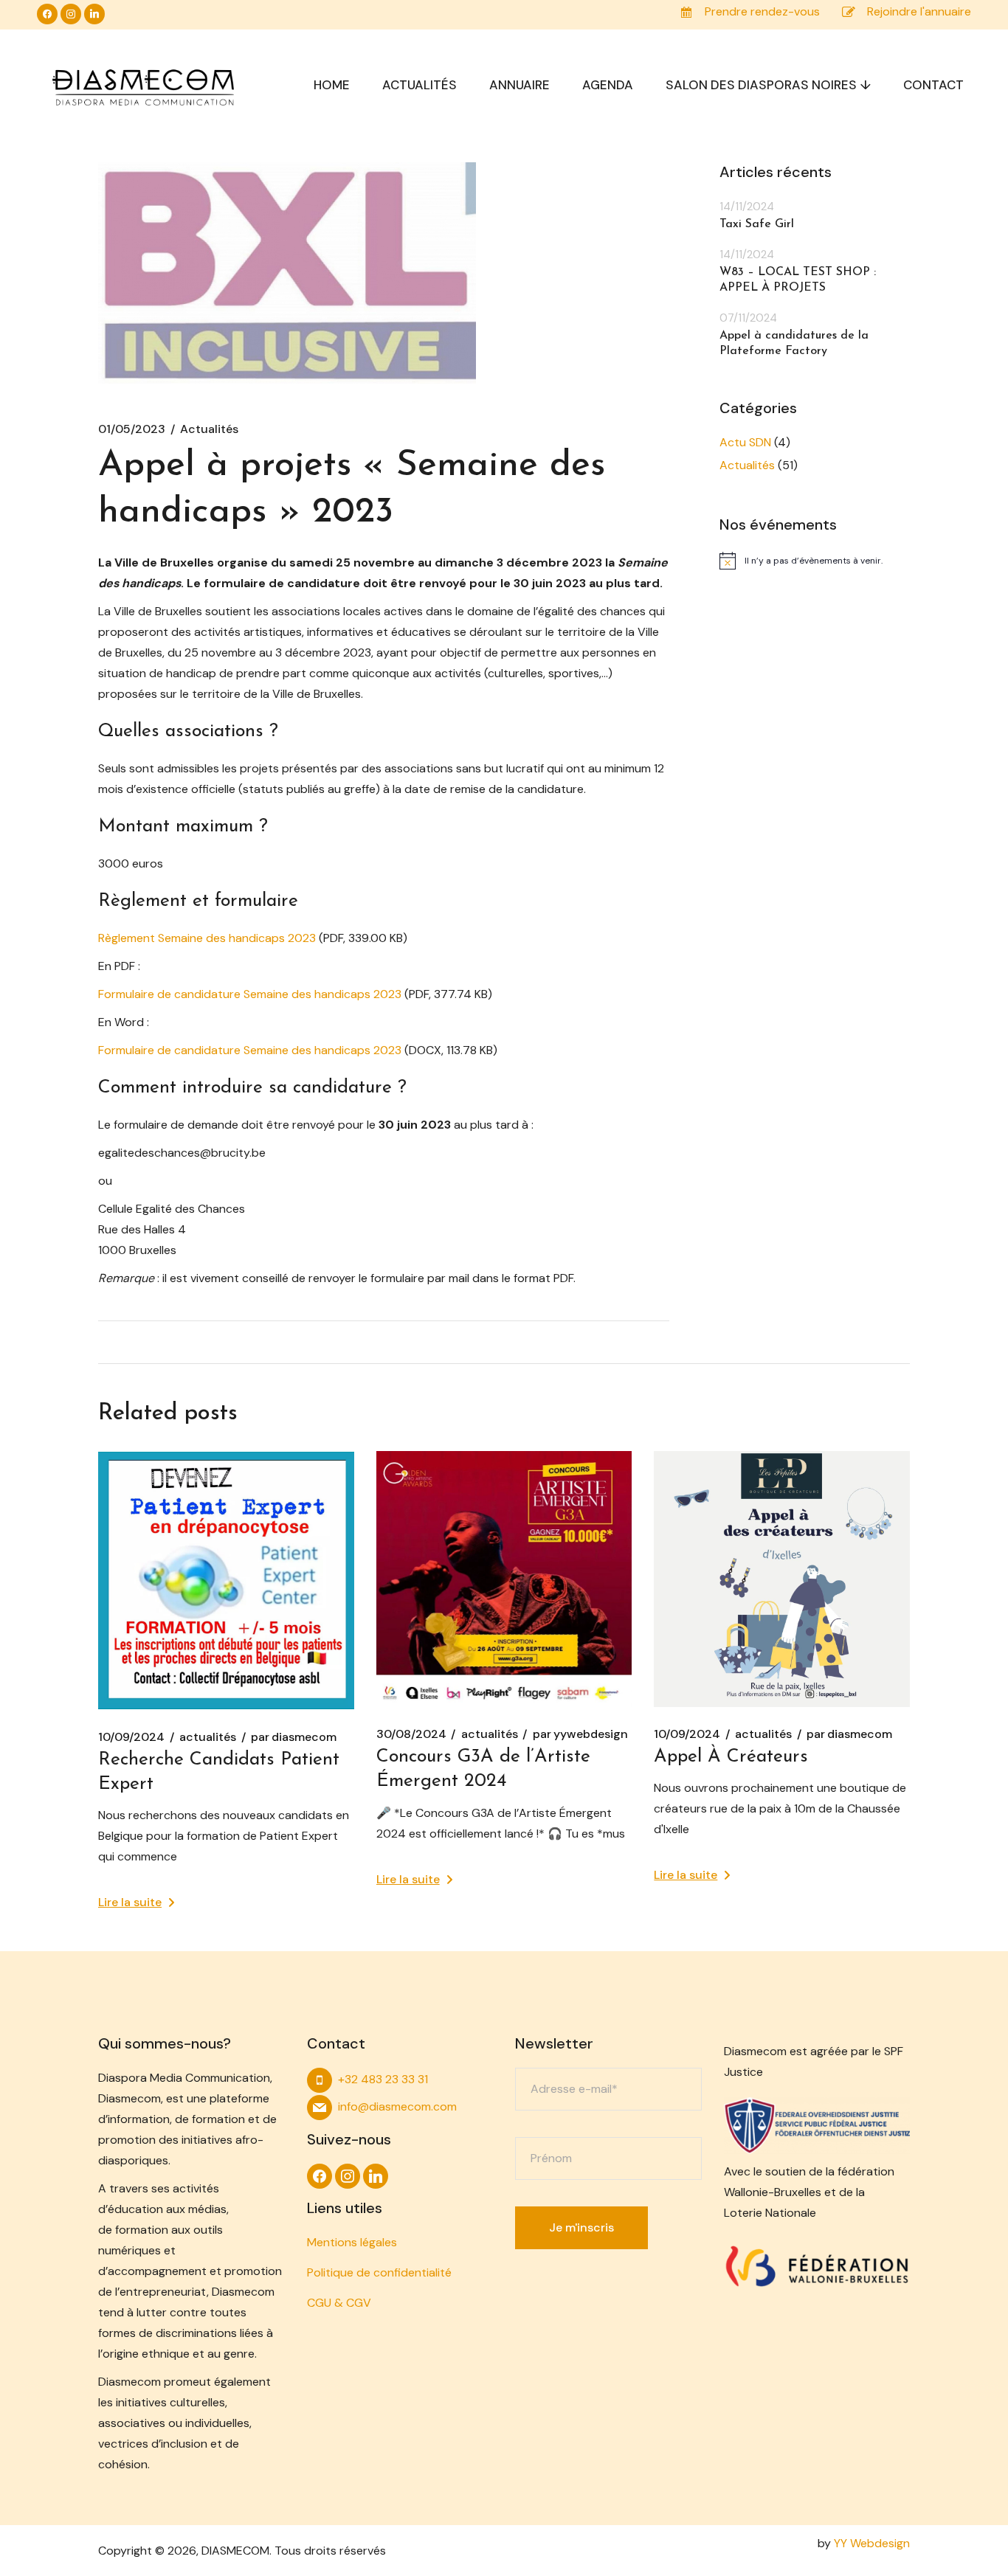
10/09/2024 (131, 1737)
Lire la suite (130, 1902)
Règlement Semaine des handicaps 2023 (207, 938)
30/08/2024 (411, 1734)
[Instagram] (71, 13)
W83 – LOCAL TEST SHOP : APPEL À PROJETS (798, 280)
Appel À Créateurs (731, 1757)
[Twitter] (94, 13)
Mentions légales (352, 2242)
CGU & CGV (339, 2303)
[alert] (815, 561)
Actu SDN (745, 442)
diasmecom (294, 1737)
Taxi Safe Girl (757, 224)
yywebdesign (580, 1734)
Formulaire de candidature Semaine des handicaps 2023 (250, 994)
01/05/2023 (132, 429)
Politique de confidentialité (379, 2272)
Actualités (209, 429)
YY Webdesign (872, 2543)
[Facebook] (47, 13)
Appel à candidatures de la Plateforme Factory (794, 343)
